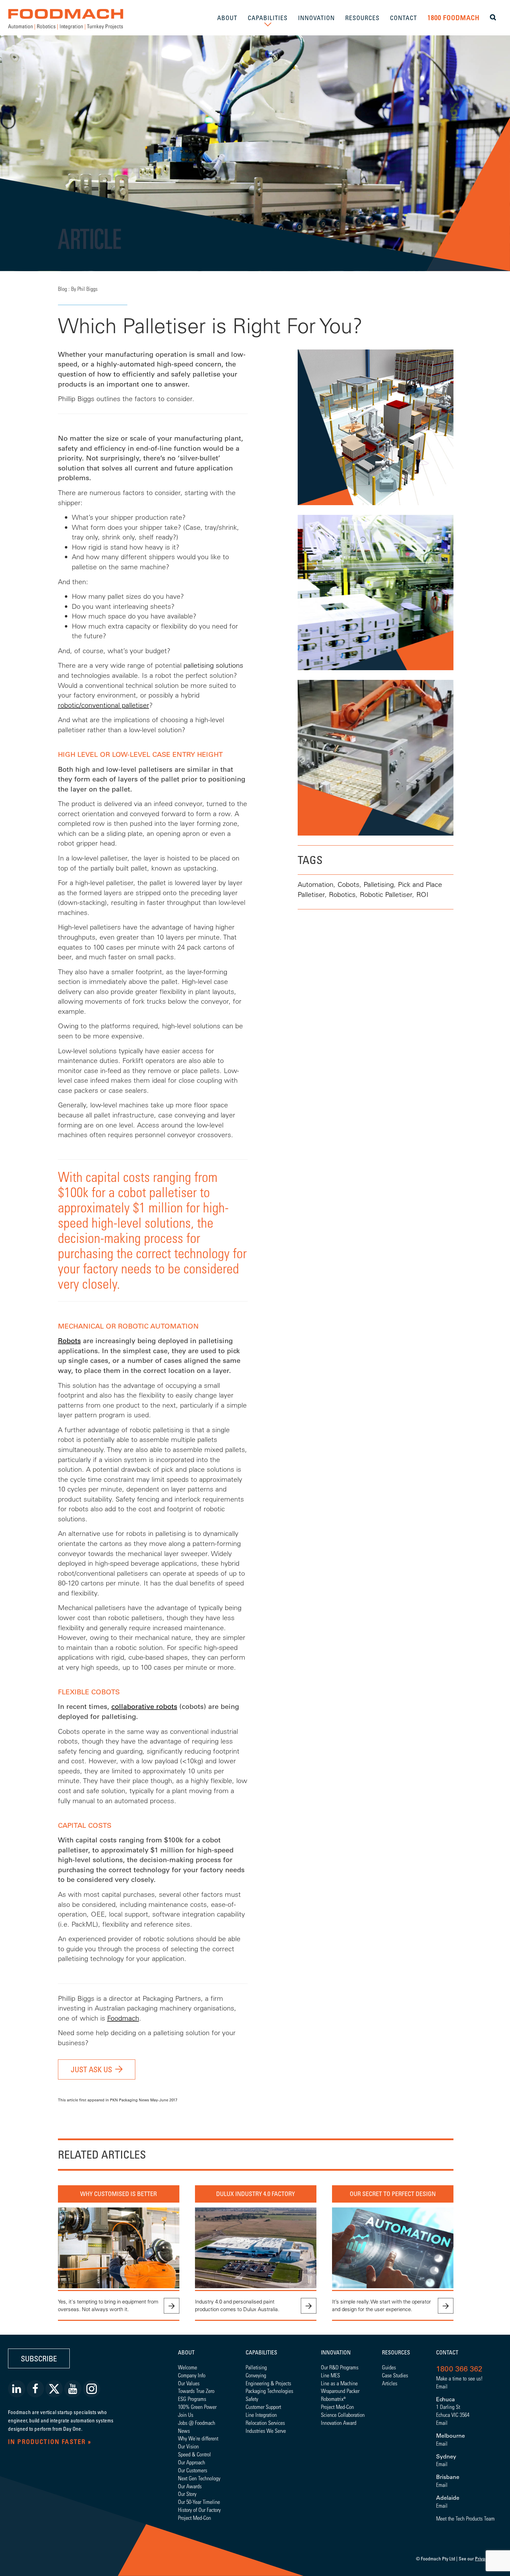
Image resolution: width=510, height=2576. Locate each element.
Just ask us (91, 2069)
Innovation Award (339, 2423)
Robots (69, 1341)
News (184, 2431)
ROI (422, 894)
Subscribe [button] (39, 2358)
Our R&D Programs (340, 2367)
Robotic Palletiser (386, 894)
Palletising (379, 884)
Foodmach (123, 2018)
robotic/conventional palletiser (104, 705)
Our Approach (192, 2462)
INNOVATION (316, 18)
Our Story (187, 2494)
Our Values (189, 2383)
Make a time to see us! (459, 2378)
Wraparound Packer (340, 2391)
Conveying (256, 2375)
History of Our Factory (199, 2510)
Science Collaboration (343, 2415)
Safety (252, 2399)
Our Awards (190, 2486)
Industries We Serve (266, 2431)
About (186, 2352)
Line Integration (261, 2415)
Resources (396, 2352)
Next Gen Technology (199, 2478)
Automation (316, 884)
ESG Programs (192, 2399)
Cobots (348, 884)
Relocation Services (265, 2423)
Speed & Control (194, 2454)
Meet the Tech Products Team (465, 2518)
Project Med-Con (194, 2518)
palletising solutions (213, 665)
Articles (390, 2383)
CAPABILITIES (268, 18)
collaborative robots (144, 1706)
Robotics (342, 894)
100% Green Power (197, 2407)
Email (442, 2386)
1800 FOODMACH (453, 18)
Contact (447, 2352)
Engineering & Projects (268, 2383)
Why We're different (198, 2438)
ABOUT (227, 18)
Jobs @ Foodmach (197, 2423)
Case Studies (395, 2375)
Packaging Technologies (269, 2391)
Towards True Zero (196, 2391)
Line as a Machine (339, 2383)
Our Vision (188, 2446)
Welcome (188, 2367)
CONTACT (403, 18)
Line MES (330, 2375)
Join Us (186, 2415)
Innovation (336, 2352)
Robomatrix (332, 2399)
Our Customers (193, 2470)
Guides (389, 2367)
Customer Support (263, 2407)
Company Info (192, 2375)
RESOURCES (362, 18)
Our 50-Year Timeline (199, 2502)
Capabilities (261, 2352)
